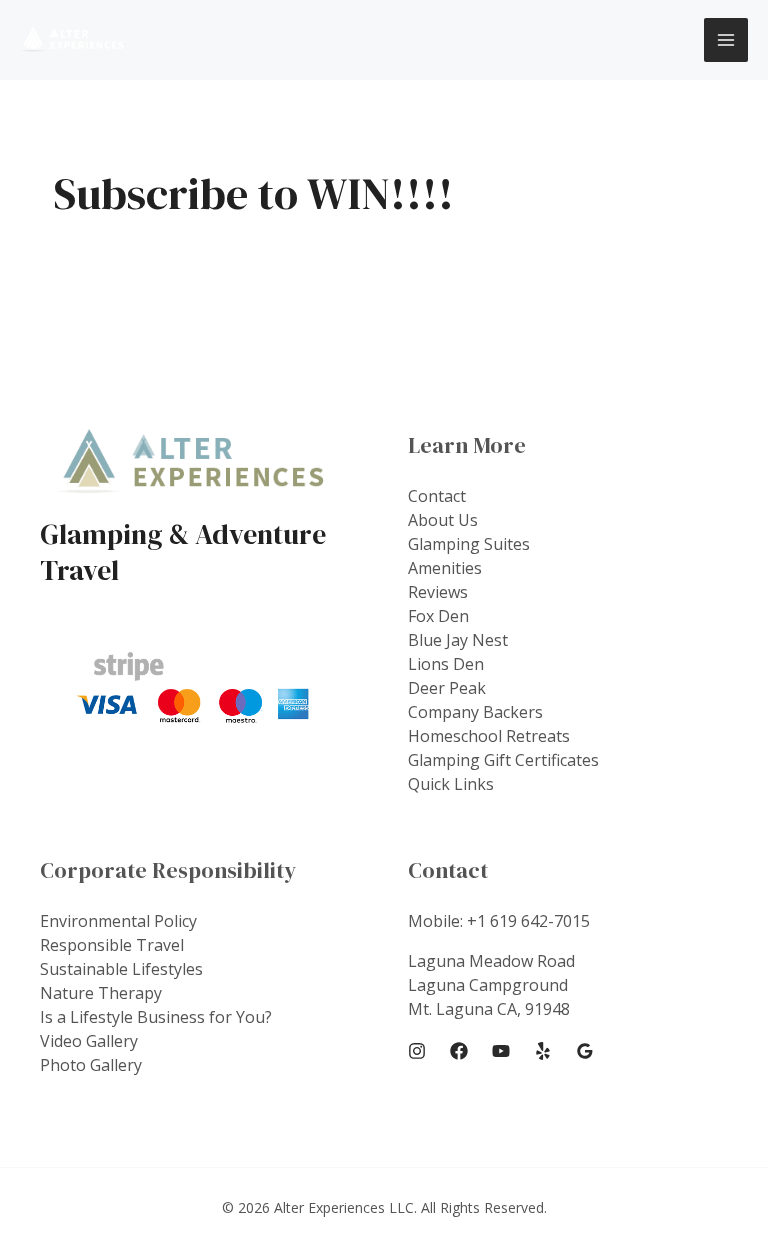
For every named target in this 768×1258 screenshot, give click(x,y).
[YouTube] (501, 1051)
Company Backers (475, 712)
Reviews (438, 592)
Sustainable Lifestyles (121, 969)
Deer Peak (447, 688)
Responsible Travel (112, 945)
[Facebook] (459, 1051)
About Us (443, 520)
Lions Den (446, 664)
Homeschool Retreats (489, 736)
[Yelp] (543, 1051)
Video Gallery (89, 1041)
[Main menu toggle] (726, 40)
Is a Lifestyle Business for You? (156, 1017)
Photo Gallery (91, 1065)
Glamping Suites (469, 544)
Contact (437, 496)
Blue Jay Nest (458, 640)
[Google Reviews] (585, 1051)
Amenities (445, 568)
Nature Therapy (101, 993)
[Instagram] (417, 1051)
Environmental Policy (118, 921)
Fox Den (438, 616)
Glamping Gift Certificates (503, 760)
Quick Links (451, 784)
